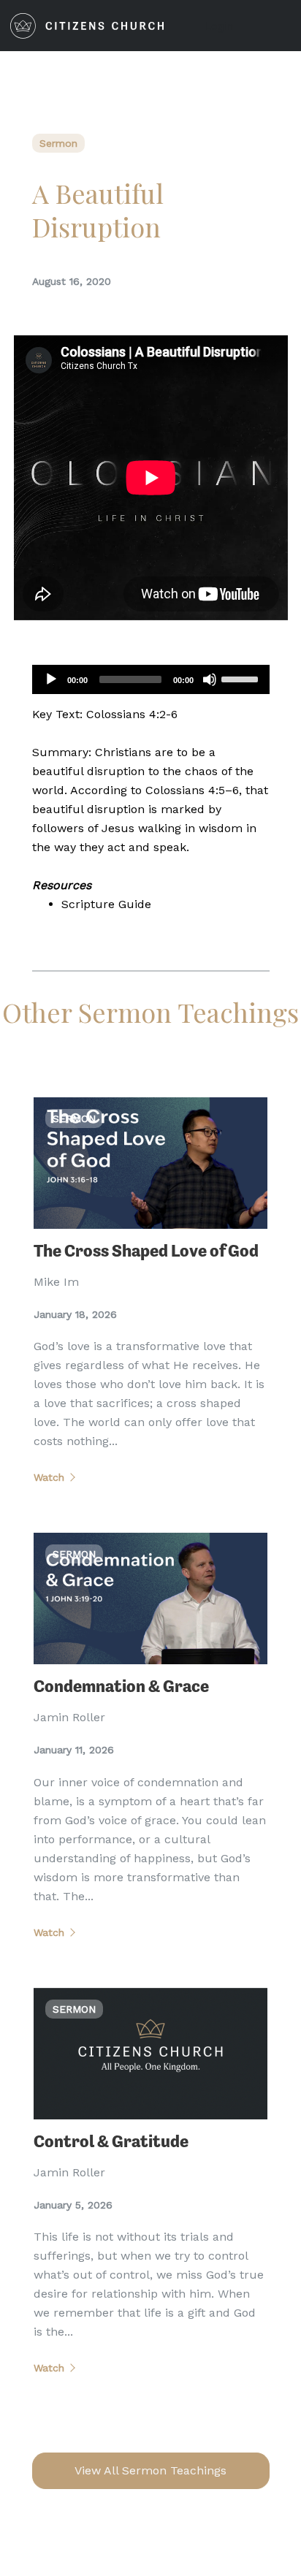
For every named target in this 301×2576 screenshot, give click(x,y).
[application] (151, 679)
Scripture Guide (106, 904)
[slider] (242, 678)
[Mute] (210, 679)
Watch (49, 1477)
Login (220, 26)
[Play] (51, 679)
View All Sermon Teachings (150, 2470)
